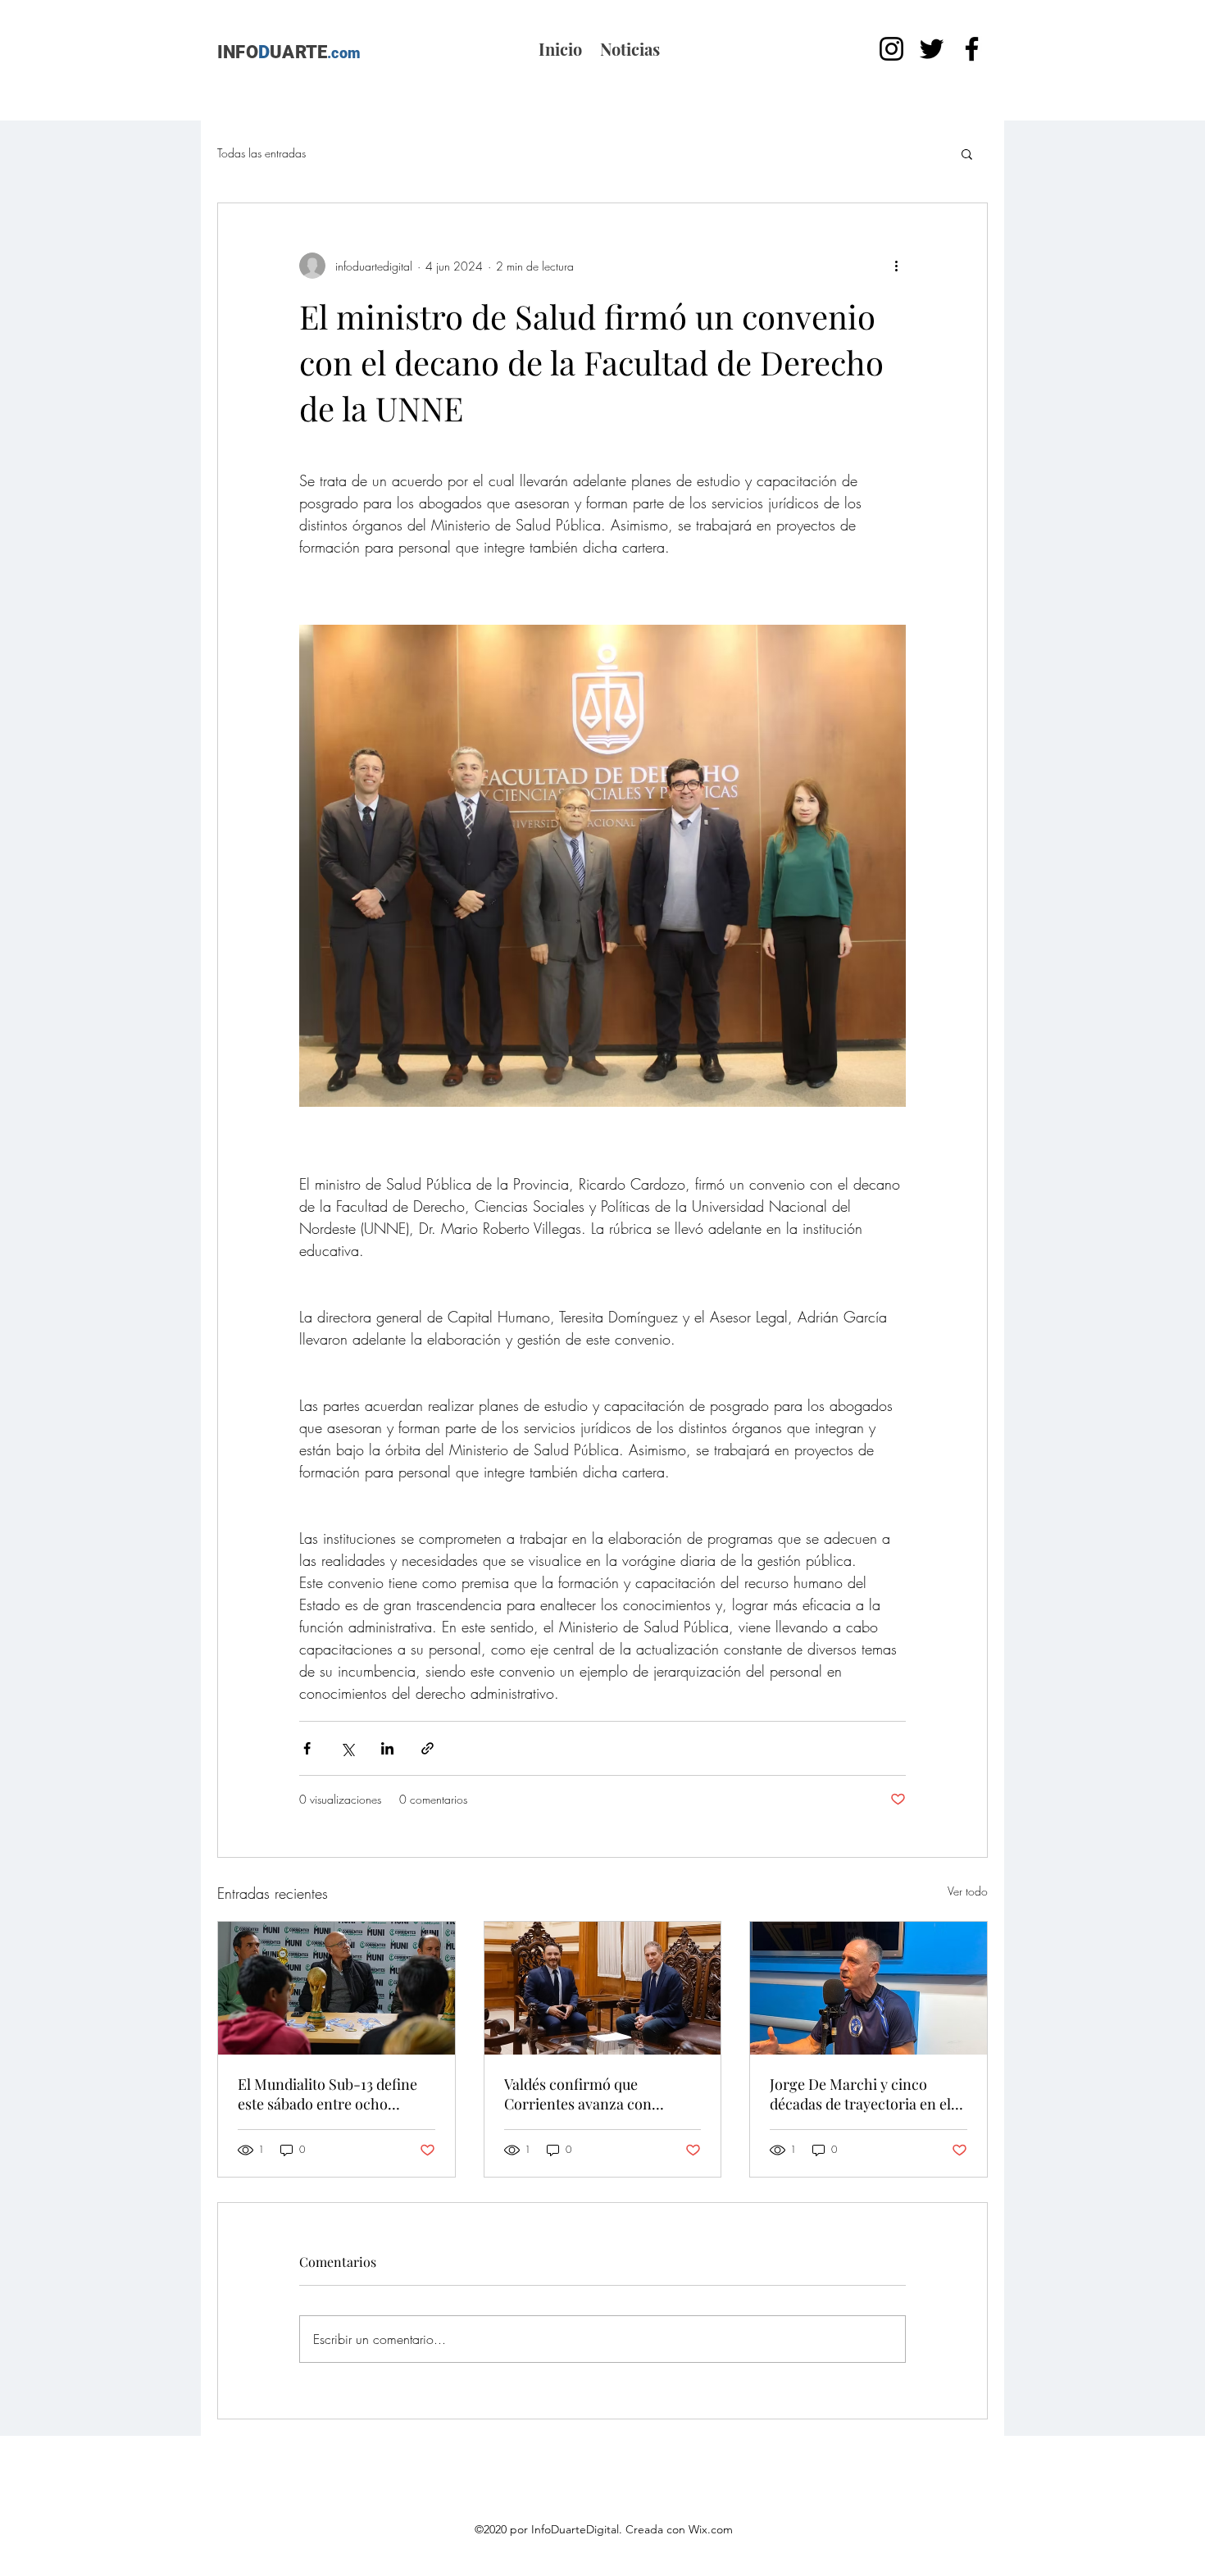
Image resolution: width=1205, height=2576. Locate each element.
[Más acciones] (896, 266)
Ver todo (968, 1891)
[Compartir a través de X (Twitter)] (347, 1748)
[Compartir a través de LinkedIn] (387, 1748)
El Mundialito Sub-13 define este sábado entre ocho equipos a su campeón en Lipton (327, 2094)
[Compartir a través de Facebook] (307, 1748)
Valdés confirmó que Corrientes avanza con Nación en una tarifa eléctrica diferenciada (600, 2094)
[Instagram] (891, 49)
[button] (967, 153)
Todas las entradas (261, 153)
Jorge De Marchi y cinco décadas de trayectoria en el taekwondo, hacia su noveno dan (862, 2094)
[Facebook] (972, 49)
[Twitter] (932, 49)
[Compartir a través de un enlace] (427, 1748)
